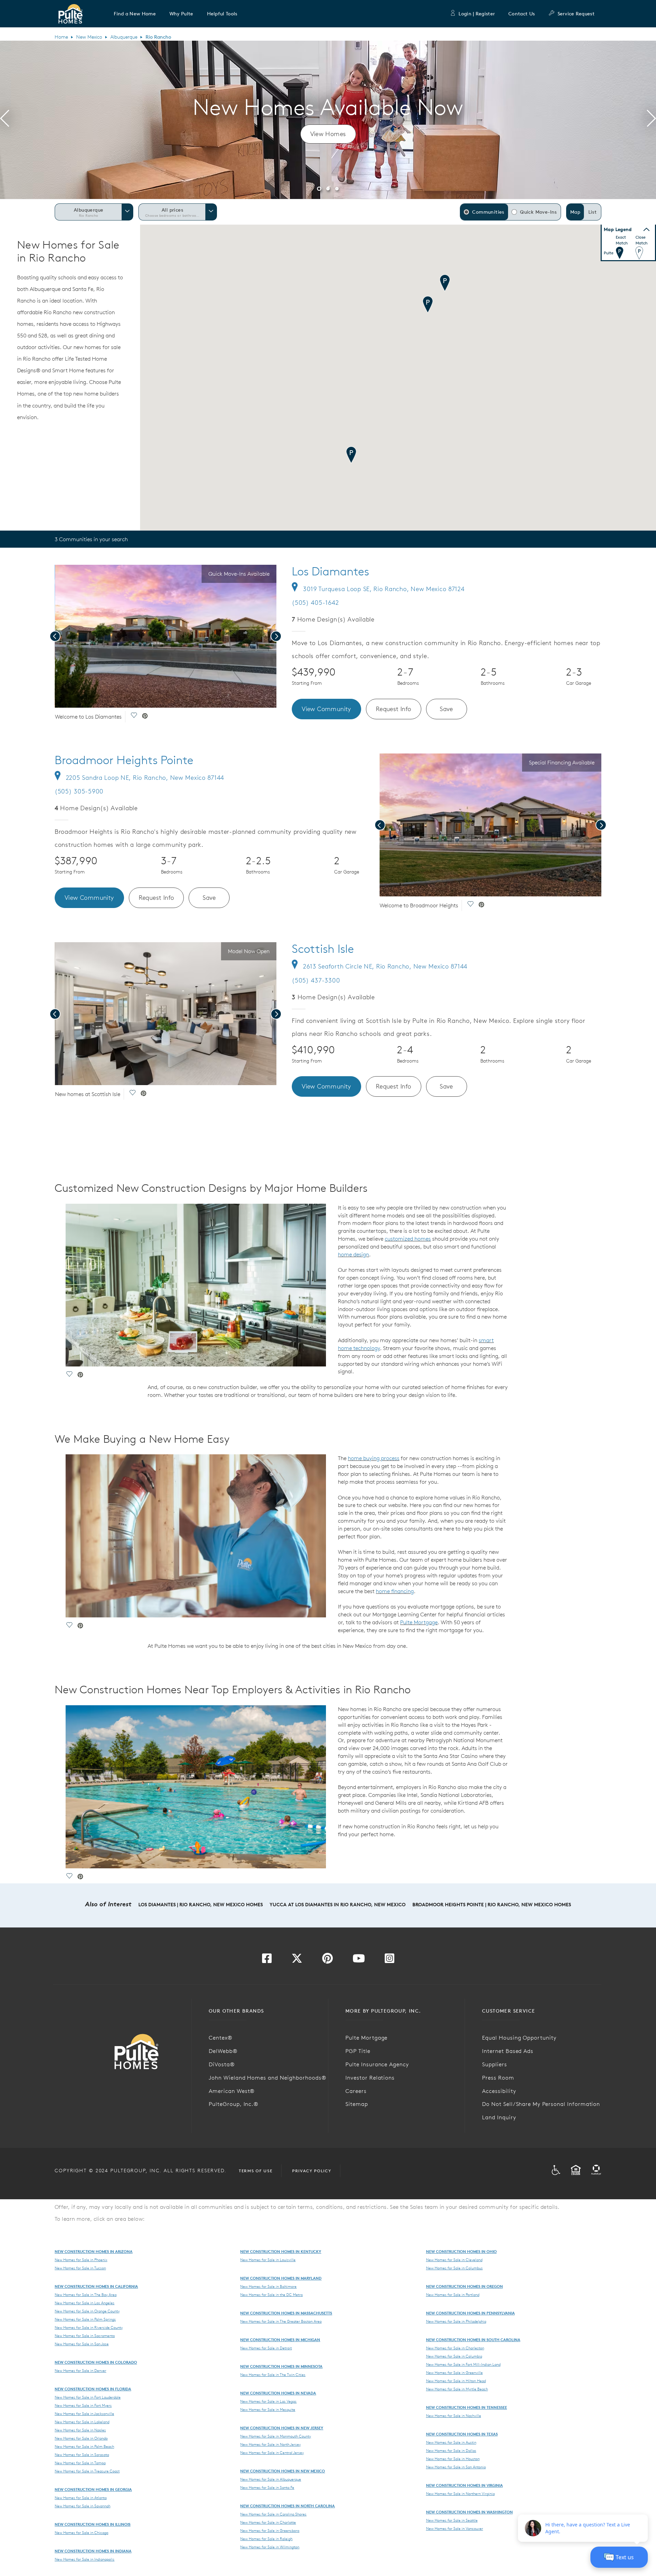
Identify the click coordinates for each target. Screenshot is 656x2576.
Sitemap (357, 2104)
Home (61, 37)
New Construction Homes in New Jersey (282, 2428)
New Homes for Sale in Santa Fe (267, 2487)
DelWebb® (223, 2051)
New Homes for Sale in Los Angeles (85, 2303)
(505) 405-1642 (315, 603)
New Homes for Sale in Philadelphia (456, 2321)
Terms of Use (256, 2171)
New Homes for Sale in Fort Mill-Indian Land (463, 2364)
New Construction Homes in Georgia (93, 2489)
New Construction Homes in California (96, 2286)
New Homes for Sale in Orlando (81, 2438)
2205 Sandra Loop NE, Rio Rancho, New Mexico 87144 (145, 778)
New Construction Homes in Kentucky (281, 2251)
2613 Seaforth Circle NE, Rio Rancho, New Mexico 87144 (385, 966)
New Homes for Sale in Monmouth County (276, 2436)
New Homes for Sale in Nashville (454, 2416)
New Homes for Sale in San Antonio (456, 2467)
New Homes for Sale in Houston (453, 2459)
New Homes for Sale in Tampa (80, 2463)
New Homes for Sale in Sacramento (85, 2336)
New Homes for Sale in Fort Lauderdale (88, 2397)
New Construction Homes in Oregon (464, 2286)
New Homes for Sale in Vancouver (455, 2528)
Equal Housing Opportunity (519, 2038)
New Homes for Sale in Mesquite (268, 2410)
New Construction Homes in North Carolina (288, 2506)
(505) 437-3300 (316, 980)
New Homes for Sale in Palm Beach (84, 2446)
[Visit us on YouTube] (359, 1960)
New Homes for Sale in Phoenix (81, 2260)
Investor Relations (370, 2078)
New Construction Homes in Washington (469, 2512)
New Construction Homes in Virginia (464, 2485)
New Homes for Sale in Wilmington (270, 2547)
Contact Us (522, 14)
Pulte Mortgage (419, 1622)
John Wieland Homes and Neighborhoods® (268, 2078)
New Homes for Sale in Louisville (268, 2260)
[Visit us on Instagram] (389, 1960)
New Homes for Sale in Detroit (266, 2348)
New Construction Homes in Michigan (280, 2340)
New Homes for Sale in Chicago (81, 2533)
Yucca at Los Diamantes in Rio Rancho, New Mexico (338, 1905)
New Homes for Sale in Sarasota (82, 2455)
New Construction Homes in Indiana (93, 2551)
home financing (395, 1591)
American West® (232, 2091)
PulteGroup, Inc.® (234, 2104)
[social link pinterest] (145, 717)
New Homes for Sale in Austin (451, 2442)
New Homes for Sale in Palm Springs (85, 2319)
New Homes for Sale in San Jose (82, 2344)
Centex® (221, 2038)
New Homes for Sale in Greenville (454, 2373)
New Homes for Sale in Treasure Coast (87, 2471)
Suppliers (495, 2064)
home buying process (374, 1458)
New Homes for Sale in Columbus (454, 2268)
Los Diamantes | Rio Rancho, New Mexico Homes (201, 1905)
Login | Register (477, 14)
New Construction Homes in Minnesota (281, 2366)
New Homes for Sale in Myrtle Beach (457, 2389)
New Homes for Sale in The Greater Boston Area (281, 2321)
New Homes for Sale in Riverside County (89, 2327)
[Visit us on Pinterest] (327, 1960)
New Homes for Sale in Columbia (454, 2356)
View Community (326, 709)
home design (353, 1254)
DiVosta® (222, 2064)
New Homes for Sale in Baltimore (268, 2286)
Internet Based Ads (508, 2051)
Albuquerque (124, 37)
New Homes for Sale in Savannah (83, 2506)
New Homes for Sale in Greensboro (270, 2531)
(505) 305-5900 (79, 791)
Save (446, 709)
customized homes (408, 1239)
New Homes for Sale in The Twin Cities (273, 2375)
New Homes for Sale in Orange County (87, 2311)
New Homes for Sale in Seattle (452, 2520)
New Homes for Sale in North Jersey (270, 2444)
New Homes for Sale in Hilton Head (456, 2381)
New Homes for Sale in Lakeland (82, 2422)
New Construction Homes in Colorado (96, 2362)
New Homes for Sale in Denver (80, 2371)
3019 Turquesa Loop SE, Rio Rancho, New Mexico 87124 (384, 589)
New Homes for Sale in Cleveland (454, 2260)
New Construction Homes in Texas (462, 2434)
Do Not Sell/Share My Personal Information (541, 2104)
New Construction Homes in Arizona (94, 2251)
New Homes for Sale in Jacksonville (84, 2414)
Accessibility (499, 2091)
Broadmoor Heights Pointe (124, 760)
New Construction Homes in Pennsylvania (470, 2313)
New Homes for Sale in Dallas (451, 2451)
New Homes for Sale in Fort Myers (83, 2405)
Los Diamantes (330, 571)
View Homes (328, 134)
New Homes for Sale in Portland (453, 2295)
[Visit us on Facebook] (267, 1960)
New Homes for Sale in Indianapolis (85, 2559)
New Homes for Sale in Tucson (80, 2268)
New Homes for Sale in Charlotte (268, 2522)
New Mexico (89, 37)
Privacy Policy (312, 2171)
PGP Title (358, 2051)
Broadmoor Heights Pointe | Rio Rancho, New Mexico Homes (492, 1905)
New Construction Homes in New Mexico (283, 2471)
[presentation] (5, 120)
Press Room (498, 2078)
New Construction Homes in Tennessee (467, 2407)
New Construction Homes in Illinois (93, 2524)
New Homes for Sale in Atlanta (81, 2498)
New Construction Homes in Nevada (278, 2393)
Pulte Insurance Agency (377, 2064)
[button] (135, 14)
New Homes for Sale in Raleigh (266, 2539)
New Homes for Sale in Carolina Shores (273, 2514)
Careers (356, 2091)
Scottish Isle (323, 949)
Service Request (576, 14)
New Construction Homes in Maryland (281, 2278)
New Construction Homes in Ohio (461, 2251)
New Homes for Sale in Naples (80, 2430)
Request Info (394, 709)
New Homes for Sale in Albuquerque (271, 2479)
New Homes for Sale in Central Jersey (272, 2453)
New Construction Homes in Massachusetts (286, 2313)
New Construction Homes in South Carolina (473, 2340)
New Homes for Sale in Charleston (455, 2348)
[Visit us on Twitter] (297, 1960)
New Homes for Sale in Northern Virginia (460, 2494)
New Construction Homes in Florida (93, 2389)
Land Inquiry (499, 2117)
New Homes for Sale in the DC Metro (271, 2295)
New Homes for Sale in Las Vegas (268, 2401)
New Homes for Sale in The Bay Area (86, 2295)
